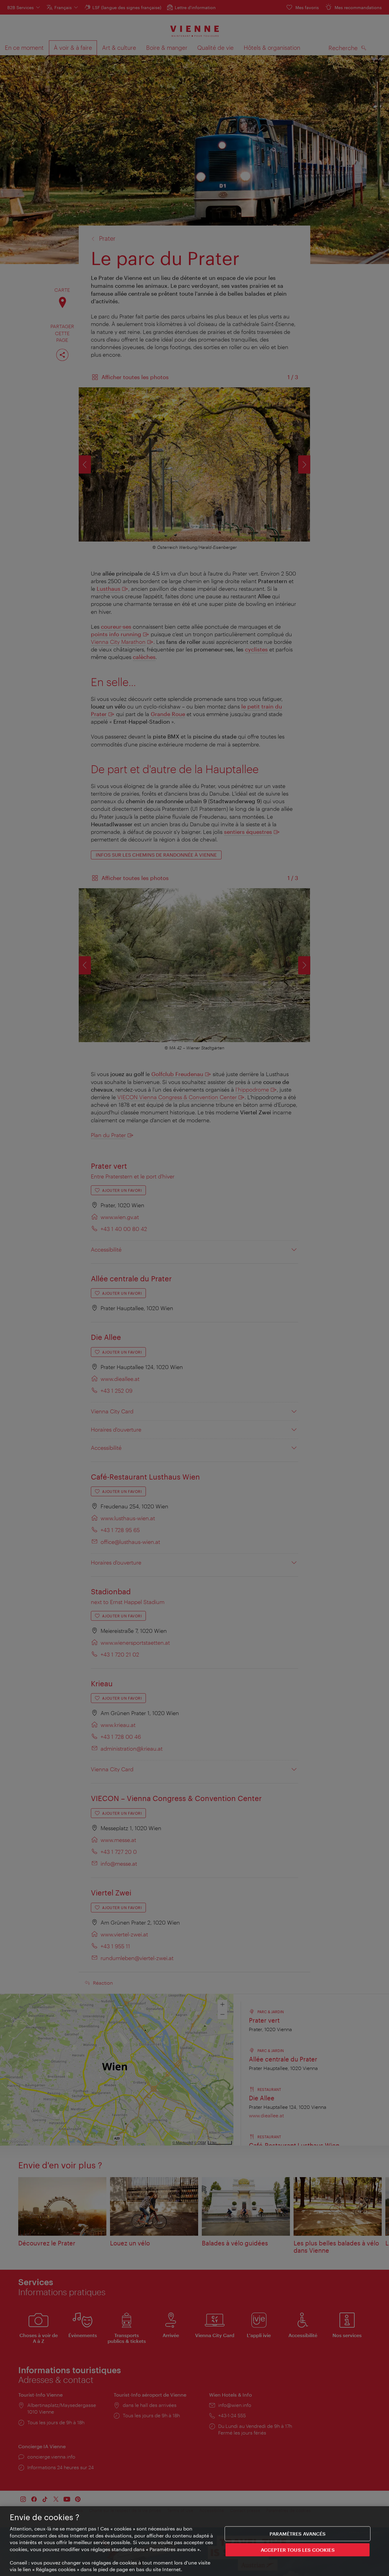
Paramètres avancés (298, 2534)
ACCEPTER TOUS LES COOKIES (298, 2550)
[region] (194, 2541)
